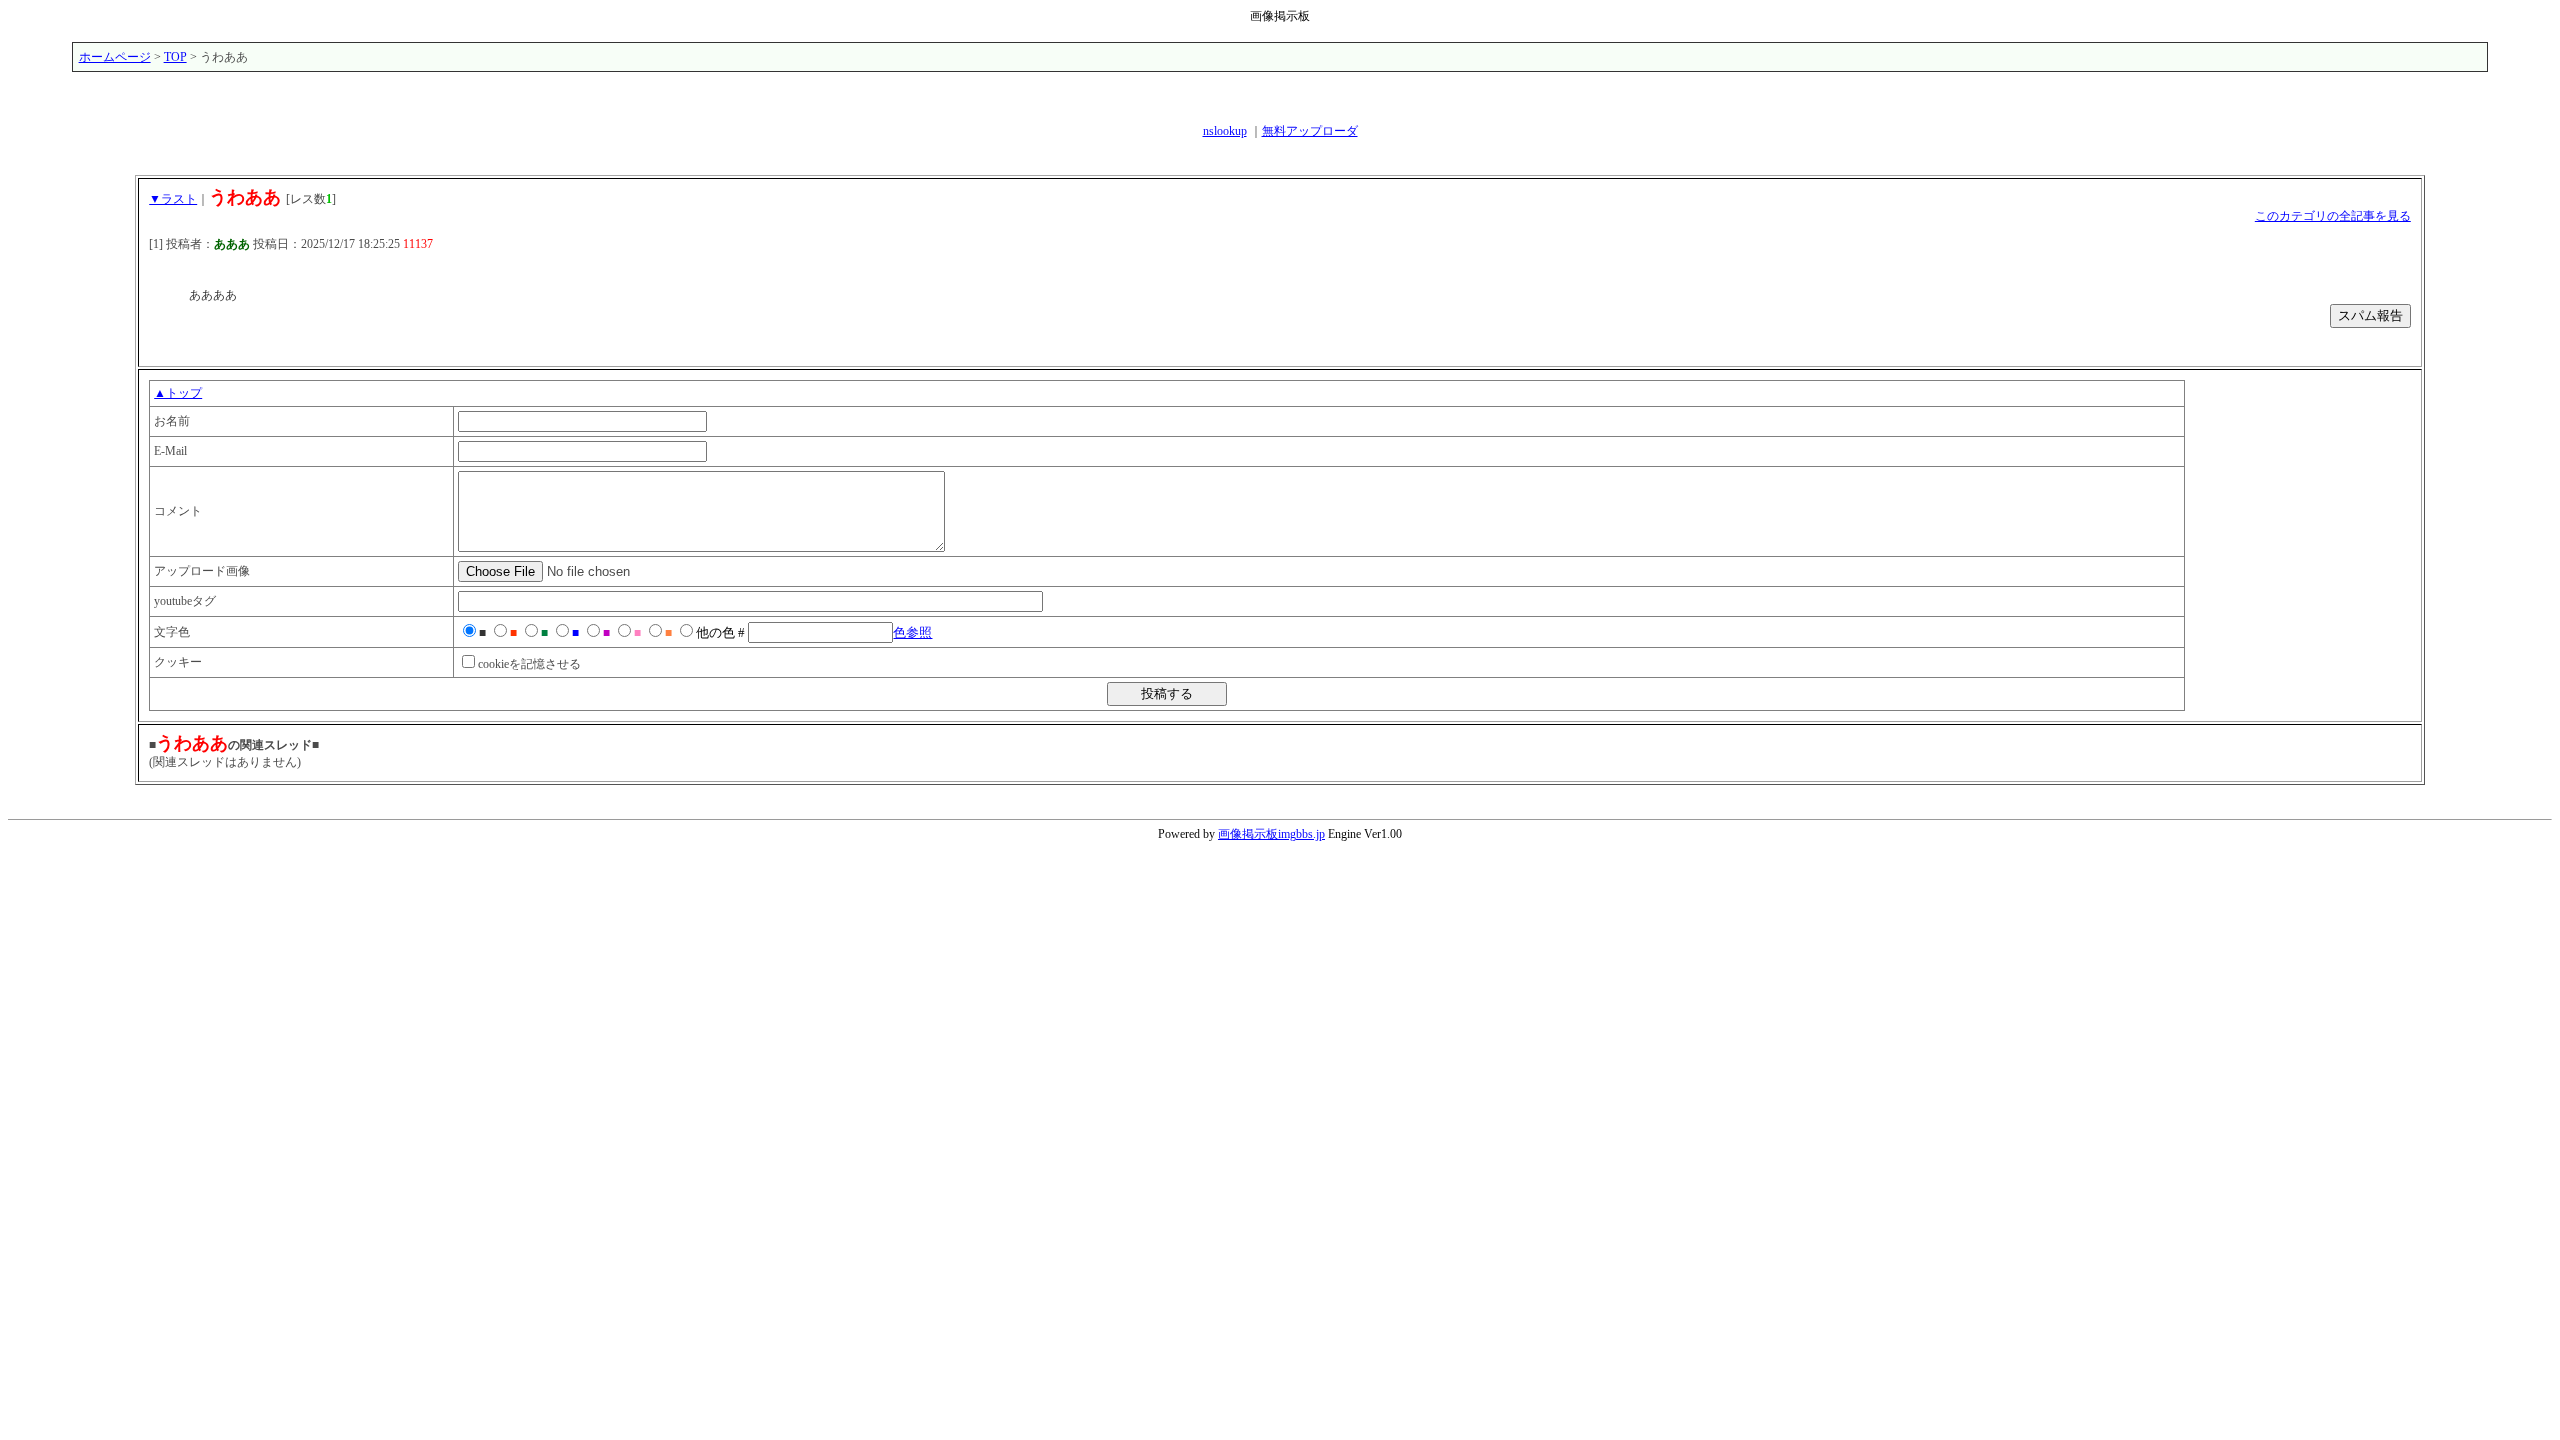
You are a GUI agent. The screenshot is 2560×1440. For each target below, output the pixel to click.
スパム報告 (2370, 315)
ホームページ (115, 57)
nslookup (1225, 131)
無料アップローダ (1310, 131)
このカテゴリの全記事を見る (2333, 216)
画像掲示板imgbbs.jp (1271, 834)
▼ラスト (173, 199)
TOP (175, 57)
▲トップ (178, 393)
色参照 (912, 632)
